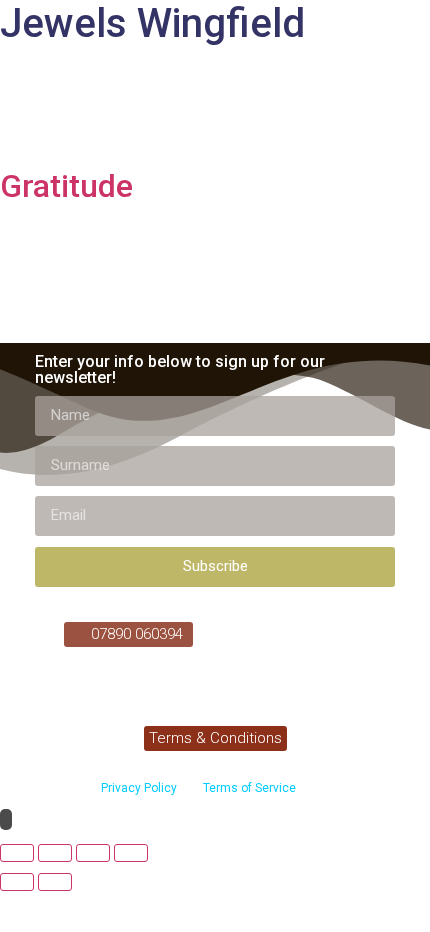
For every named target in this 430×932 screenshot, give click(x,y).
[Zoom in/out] (17, 853)
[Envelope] (350, 633)
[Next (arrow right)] (55, 882)
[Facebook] (276, 633)
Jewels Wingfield (152, 23)
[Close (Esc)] (131, 853)
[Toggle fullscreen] (55, 853)
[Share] (93, 853)
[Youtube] (313, 633)
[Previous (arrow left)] (17, 882)
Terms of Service (248, 788)
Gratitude (66, 186)
